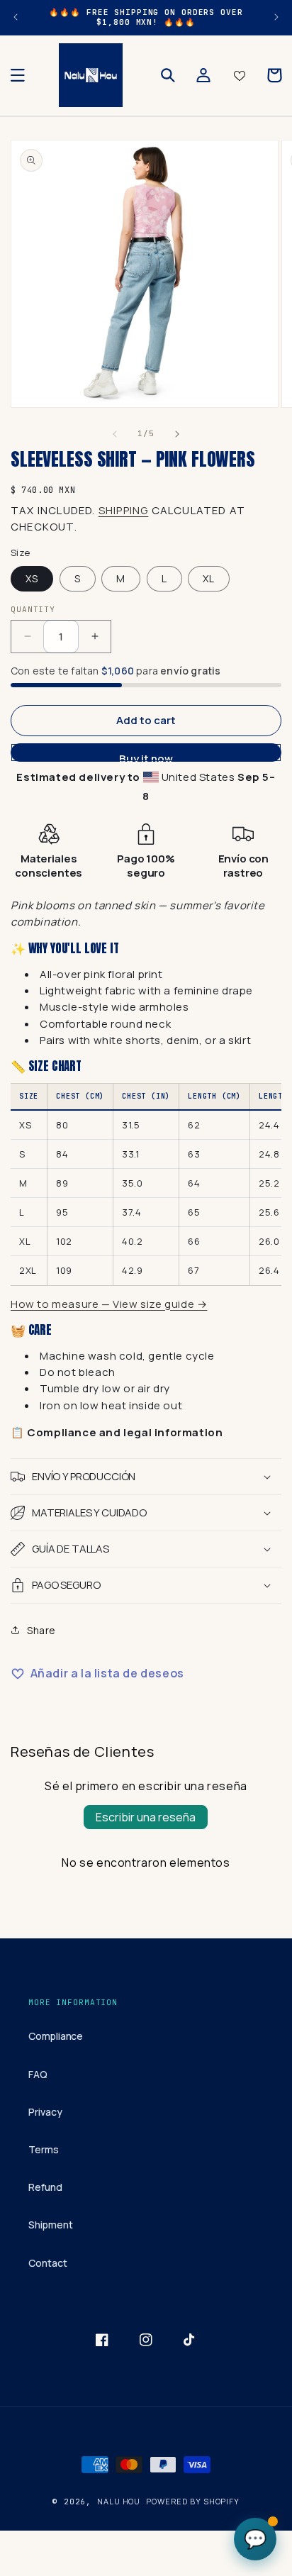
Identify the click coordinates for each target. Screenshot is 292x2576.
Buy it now (146, 756)
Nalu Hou (119, 2501)
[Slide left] (115, 434)
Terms (44, 2149)
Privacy (45, 2112)
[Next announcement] (276, 17)
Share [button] (41, 1630)
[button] (18, 75)
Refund (45, 2187)
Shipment (50, 2225)
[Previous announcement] (16, 17)
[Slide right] (177, 434)
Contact (48, 2263)
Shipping (124, 510)
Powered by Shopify (193, 2501)
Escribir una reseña (146, 1817)
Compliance (56, 2036)
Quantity (33, 609)
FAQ (38, 2074)
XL (209, 578)
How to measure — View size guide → (109, 1304)
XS (32, 578)
